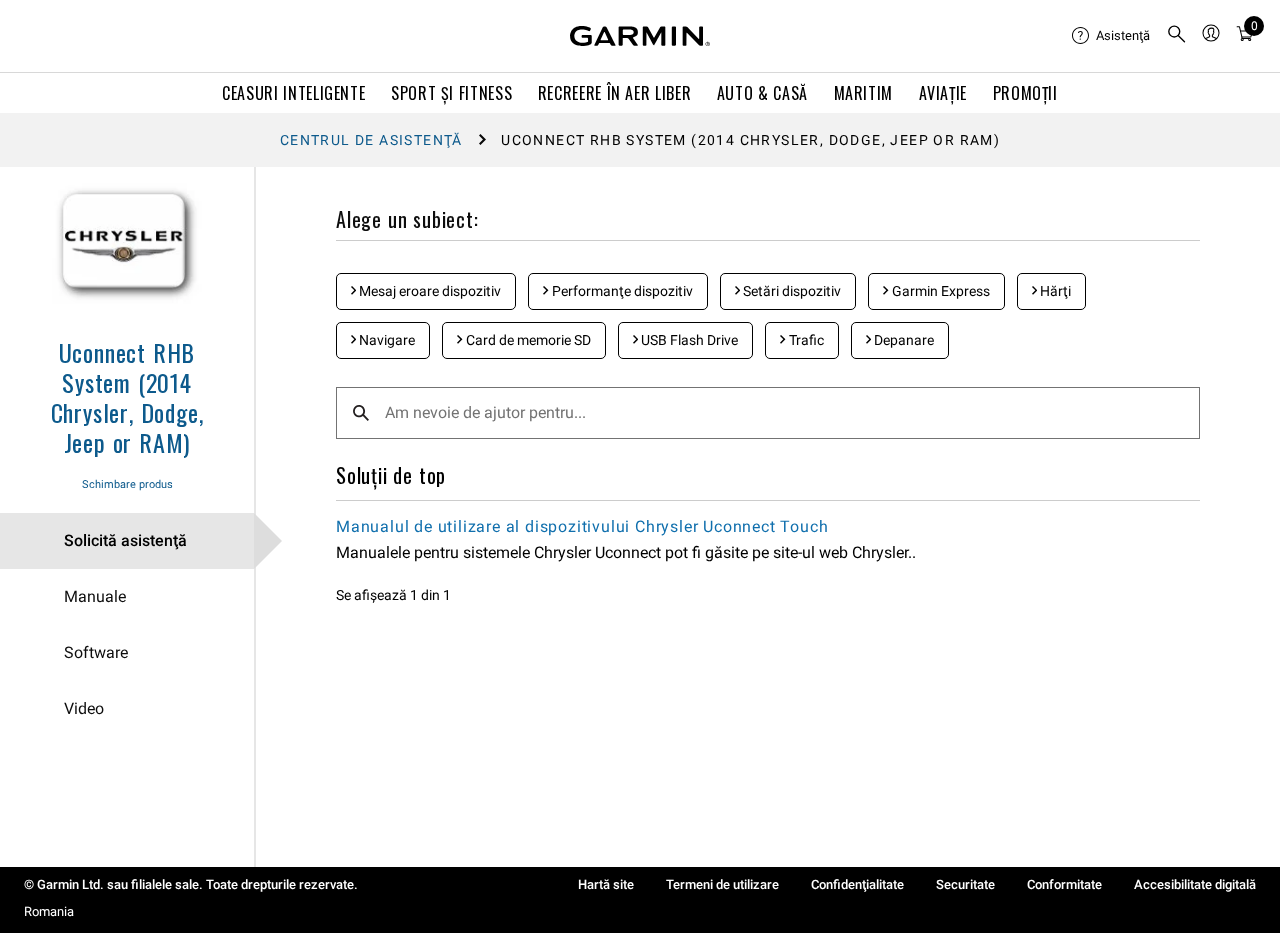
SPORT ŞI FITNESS (451, 93)
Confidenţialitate (857, 884)
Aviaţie (943, 93)
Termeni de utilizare (722, 884)
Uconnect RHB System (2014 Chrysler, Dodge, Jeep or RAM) (127, 397)
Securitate (965, 884)
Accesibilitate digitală (1195, 884)
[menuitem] (1111, 36)
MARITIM (863, 93)
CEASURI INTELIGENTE (293, 93)
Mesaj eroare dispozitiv (428, 291)
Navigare (385, 340)
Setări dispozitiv (790, 291)
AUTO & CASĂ (762, 93)
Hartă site (606, 884)
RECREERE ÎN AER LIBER (614, 93)
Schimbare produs (127, 484)
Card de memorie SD (527, 340)
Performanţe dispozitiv (621, 291)
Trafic (805, 340)
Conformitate (1064, 884)
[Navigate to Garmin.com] (640, 36)
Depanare (902, 340)
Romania (49, 911)
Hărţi (1054, 291)
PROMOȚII (1025, 93)
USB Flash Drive (688, 340)
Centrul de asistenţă (371, 140)
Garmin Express (939, 291)
